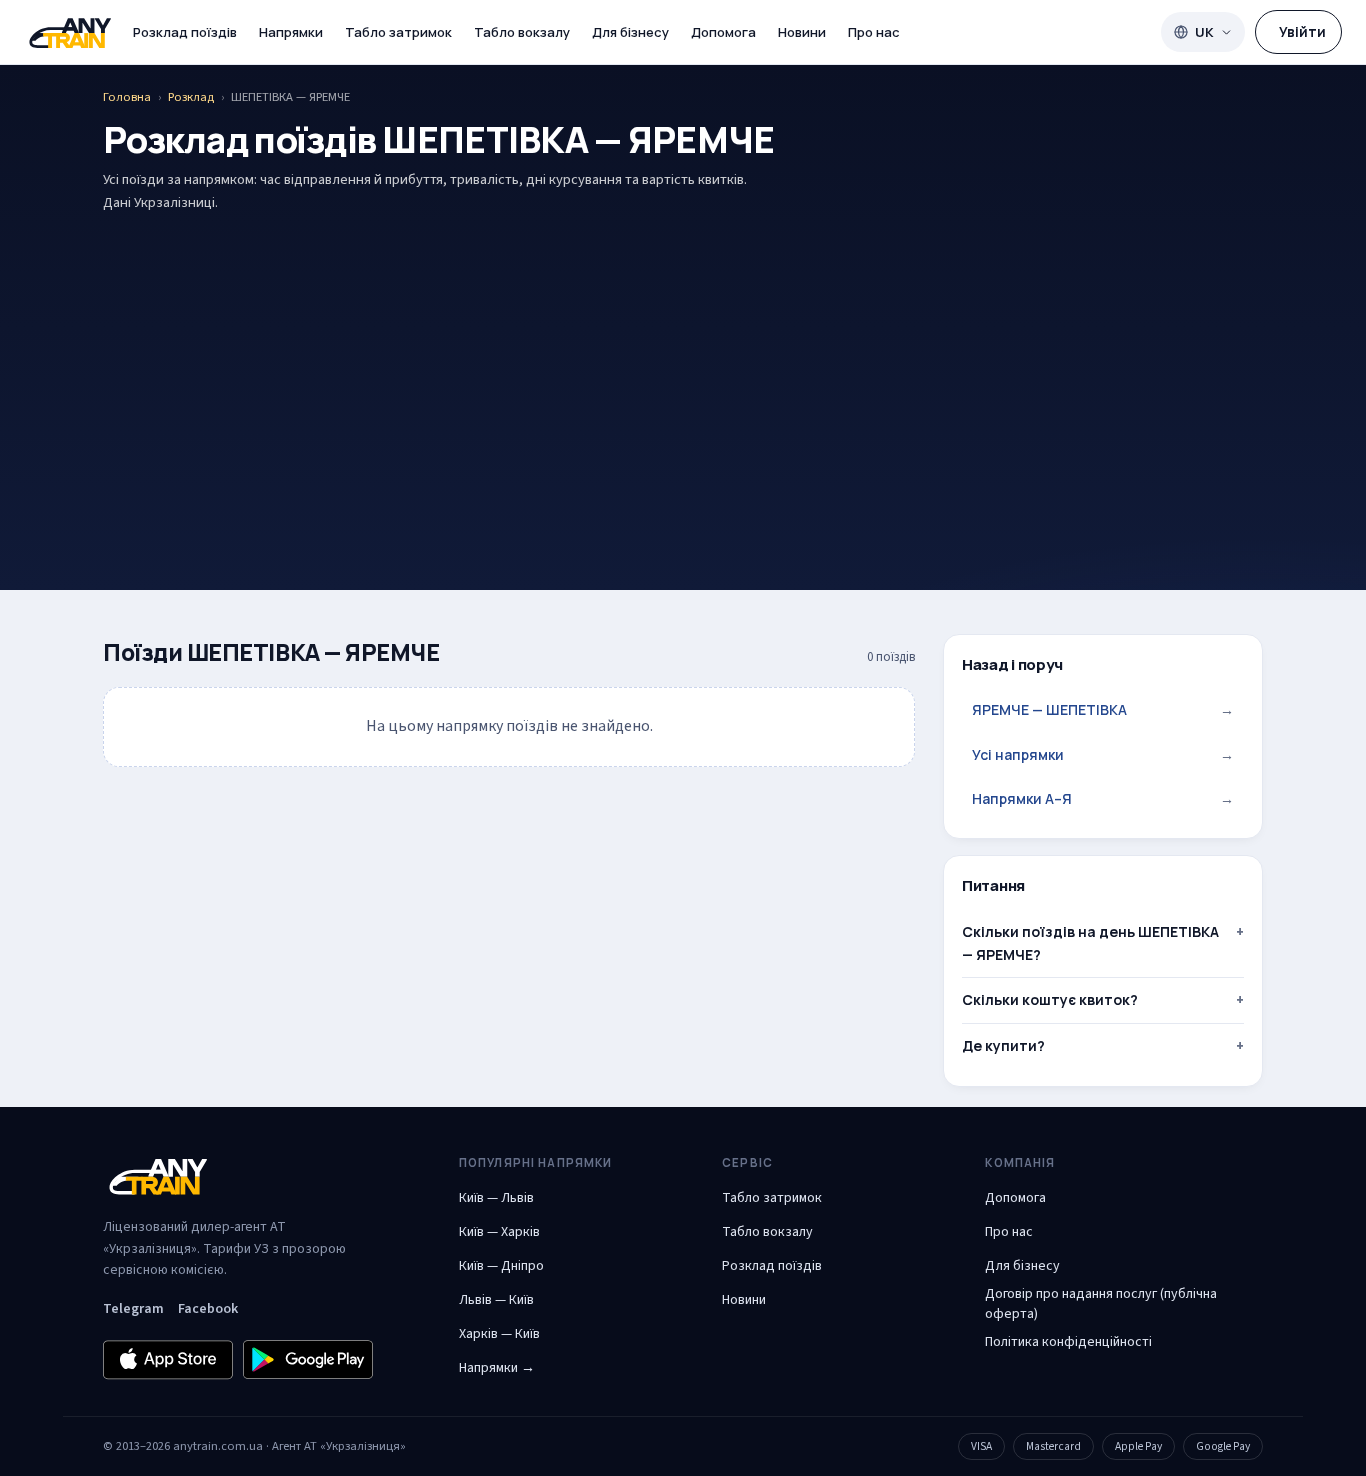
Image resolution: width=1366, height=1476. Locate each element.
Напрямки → (497, 1368)
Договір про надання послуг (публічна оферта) (1101, 1304)
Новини (802, 32)
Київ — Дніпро (501, 1266)
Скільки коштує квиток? (1050, 999)
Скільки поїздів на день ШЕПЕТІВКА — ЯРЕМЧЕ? (1090, 942)
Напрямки (291, 32)
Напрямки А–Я (1103, 798)
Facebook (208, 1309)
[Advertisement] (683, 370)
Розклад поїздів (185, 32)
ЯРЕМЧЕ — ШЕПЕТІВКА (1103, 709)
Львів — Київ (496, 1300)
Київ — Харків (499, 1232)
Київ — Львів (496, 1198)
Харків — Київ (499, 1334)
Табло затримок (398, 32)
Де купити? (1003, 1045)
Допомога (723, 32)
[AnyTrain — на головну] (70, 32)
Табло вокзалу (522, 32)
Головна (127, 97)
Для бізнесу (630, 32)
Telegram (133, 1309)
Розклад (191, 97)
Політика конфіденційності (1068, 1342)
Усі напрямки (1103, 754)
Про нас (874, 32)
